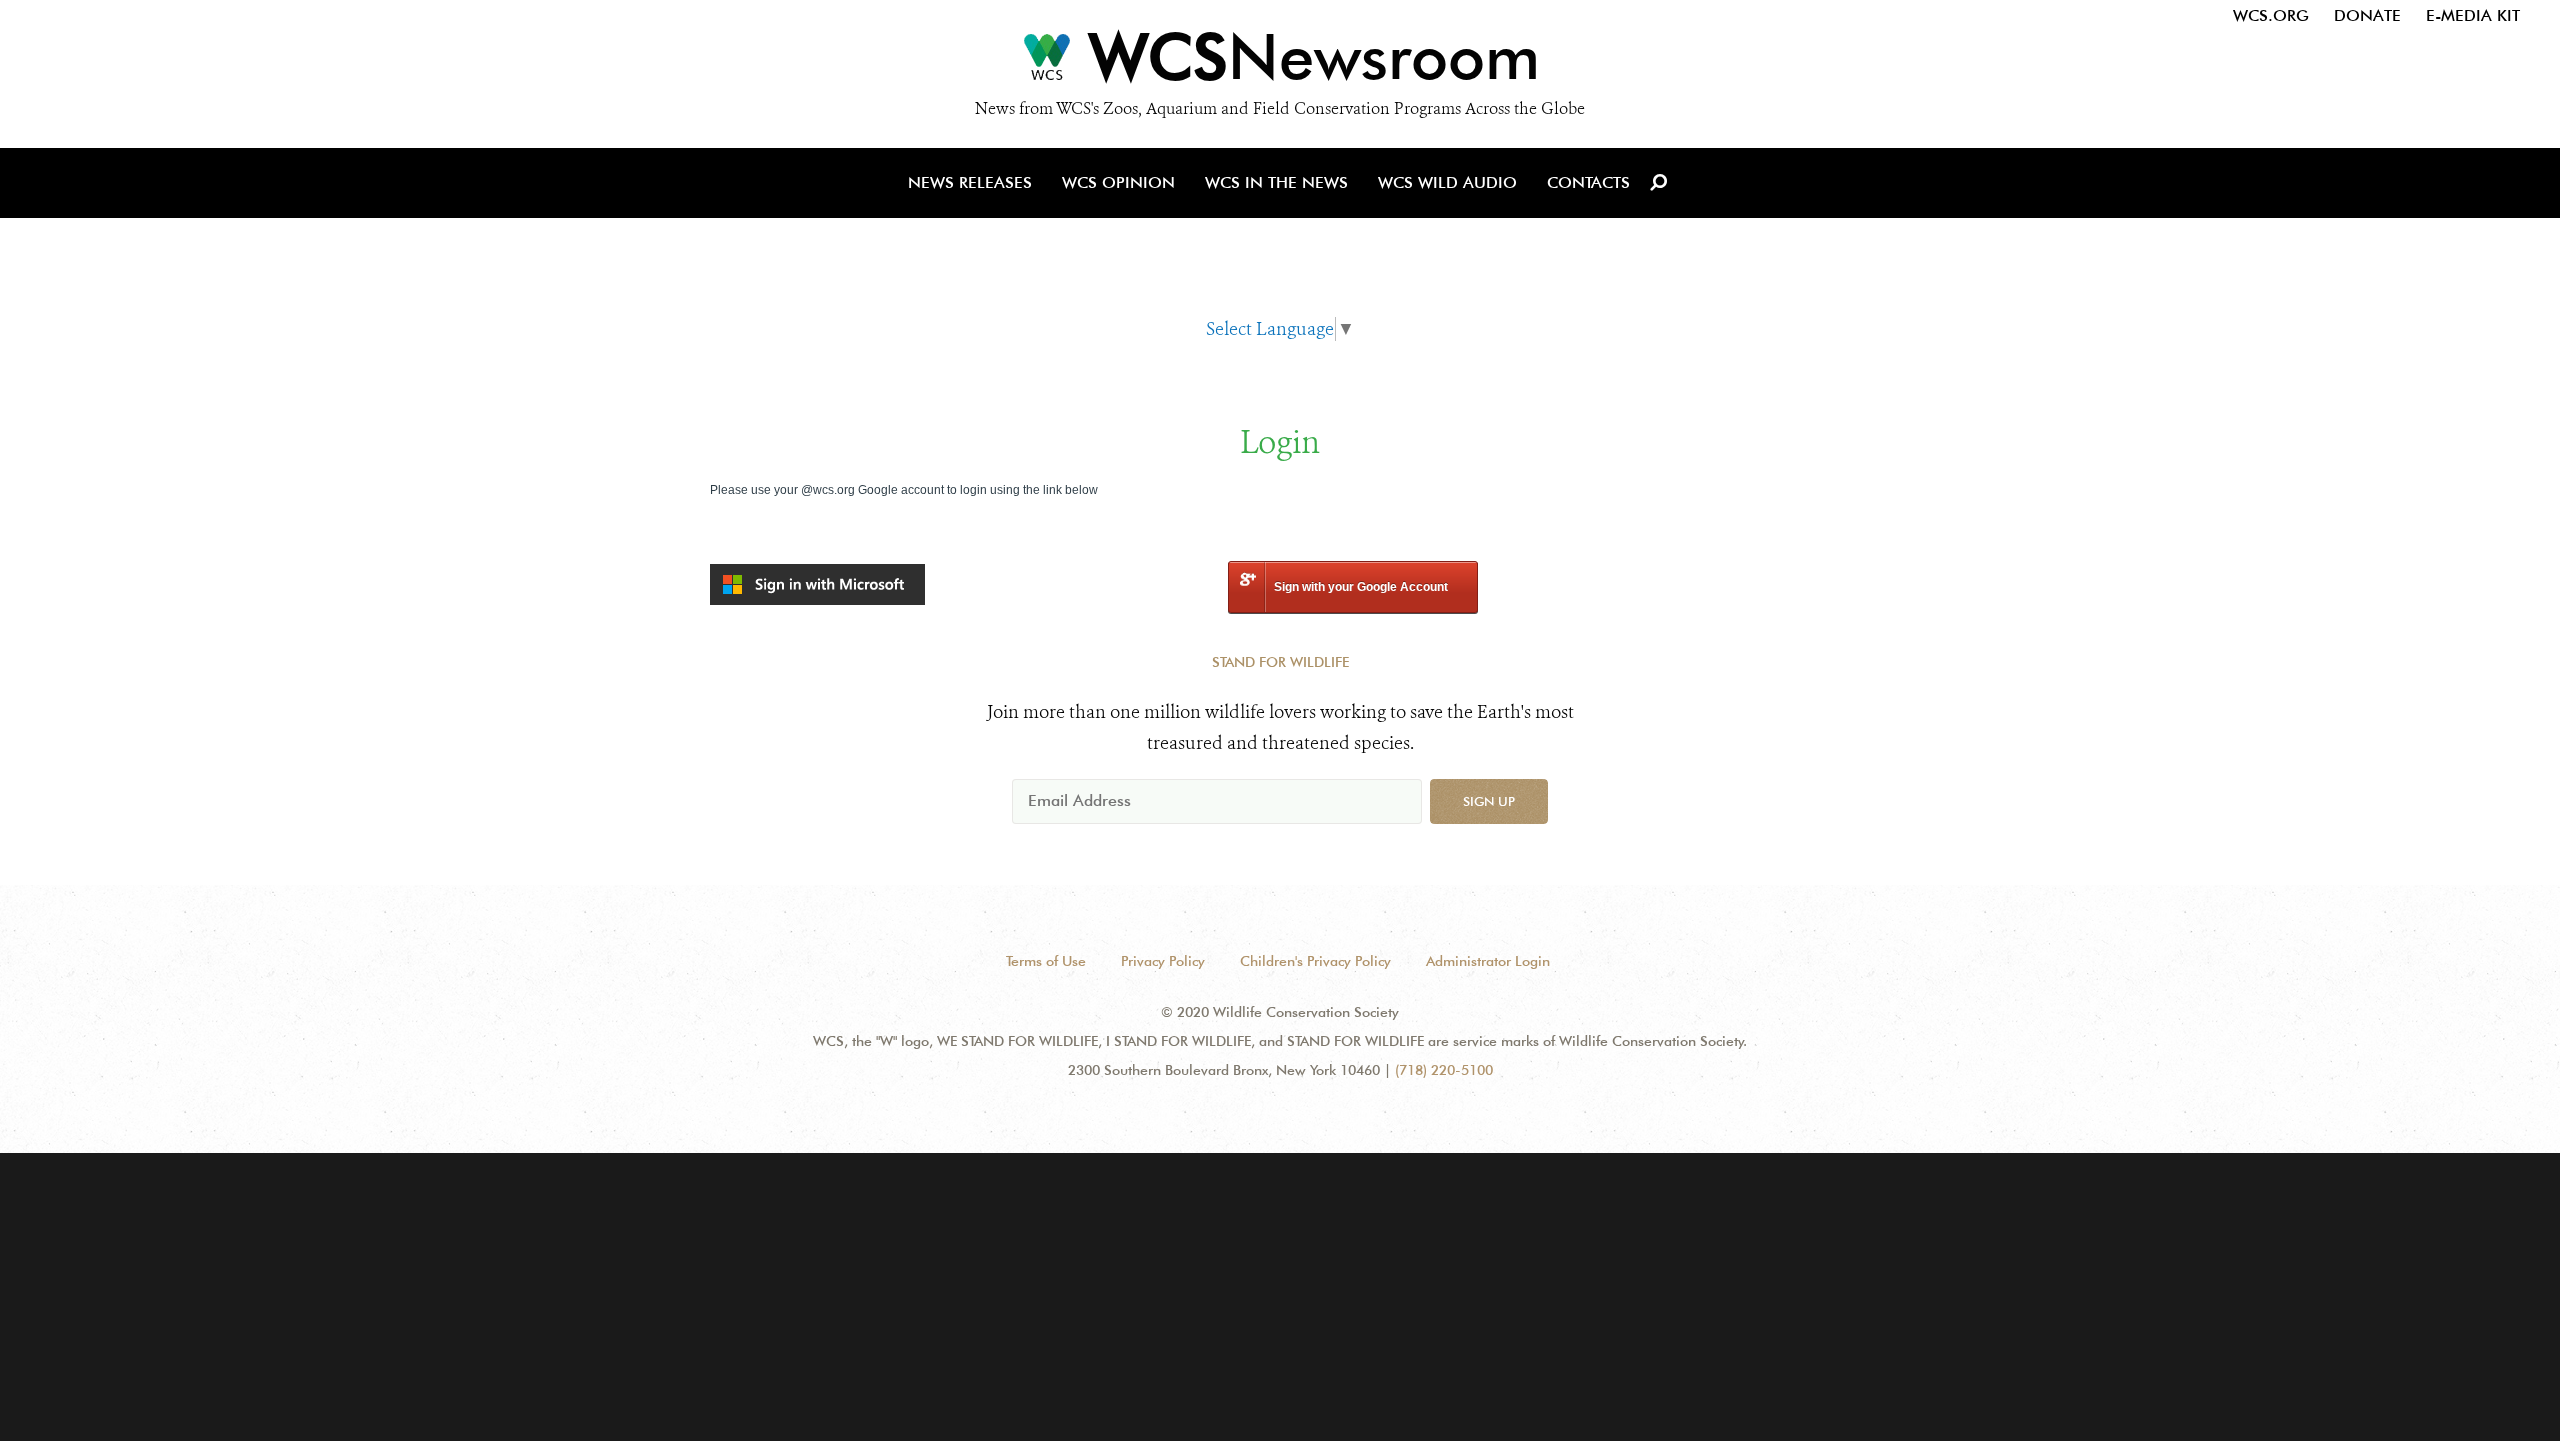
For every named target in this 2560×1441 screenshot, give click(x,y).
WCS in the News (1276, 182)
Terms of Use (1046, 961)
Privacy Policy (1163, 961)
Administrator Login (1488, 961)
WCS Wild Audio (1447, 182)
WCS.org (2271, 15)
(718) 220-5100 (1444, 1070)
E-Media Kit (2473, 15)
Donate (2367, 15)
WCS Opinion (1118, 182)
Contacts (1588, 182)
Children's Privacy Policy (1315, 961)
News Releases (970, 182)
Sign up (1489, 801)
